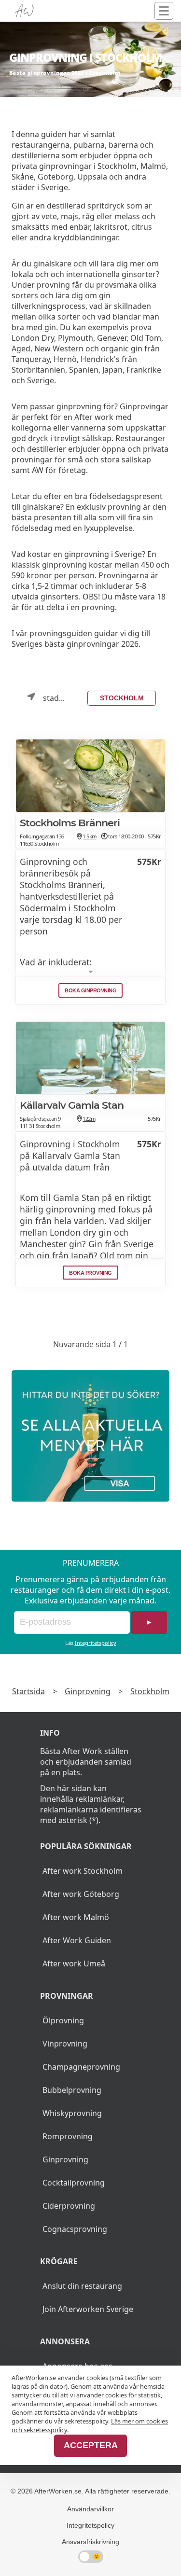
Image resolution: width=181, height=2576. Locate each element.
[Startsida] (24, 11)
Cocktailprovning (74, 2183)
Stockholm (122, 698)
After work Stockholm (83, 1871)
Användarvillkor (90, 2509)
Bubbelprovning (72, 2090)
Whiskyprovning (72, 2113)
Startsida (28, 1691)
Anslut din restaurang (82, 2286)
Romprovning (68, 2136)
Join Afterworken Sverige (88, 2309)
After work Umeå (74, 1963)
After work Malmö (76, 1917)
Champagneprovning (81, 2067)
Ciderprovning (69, 2206)
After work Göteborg (81, 1894)
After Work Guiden (77, 1940)
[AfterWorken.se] (90, 1436)
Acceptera (91, 2445)
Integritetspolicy (96, 1643)
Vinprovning (65, 2044)
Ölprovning (63, 2020)
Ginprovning (88, 1691)
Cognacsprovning (75, 2229)
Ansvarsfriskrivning (90, 2542)
